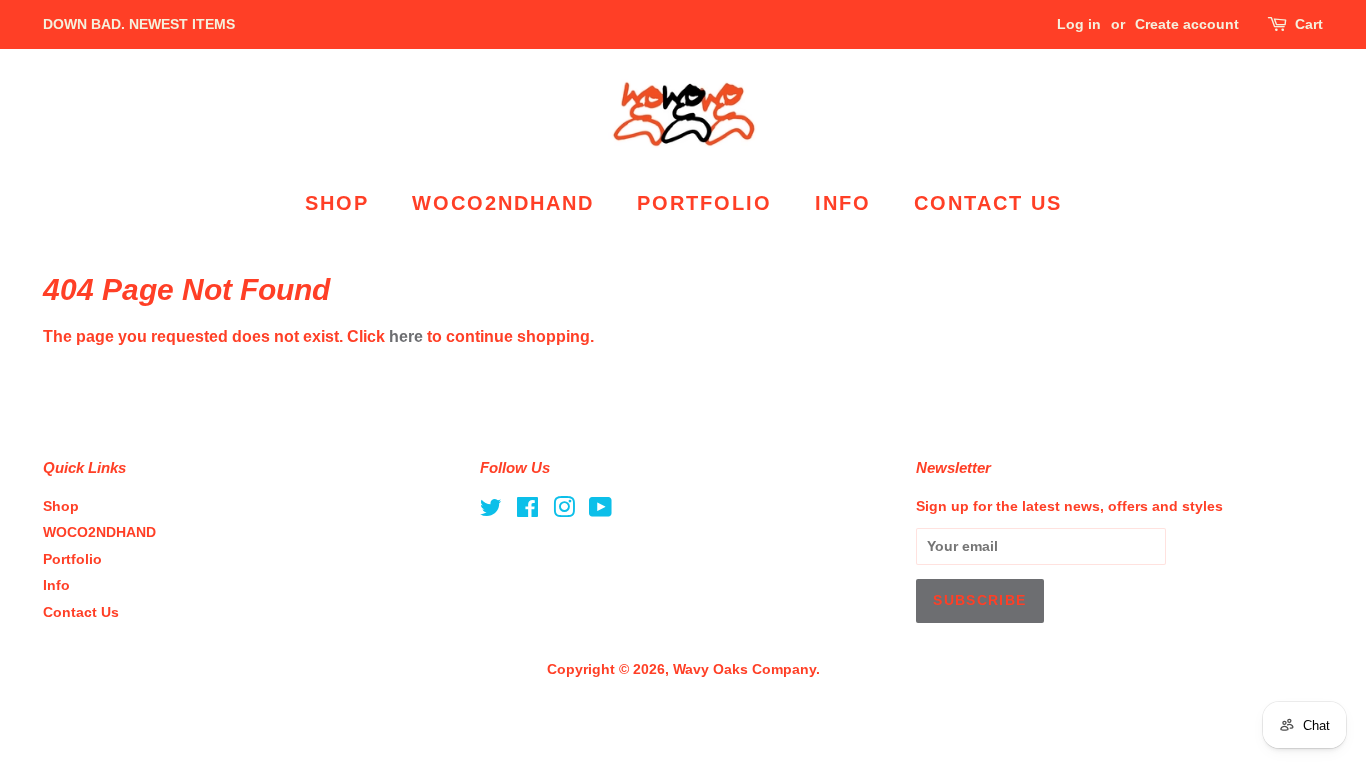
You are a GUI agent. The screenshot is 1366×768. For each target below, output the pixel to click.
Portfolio (704, 203)
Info (843, 203)
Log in (1079, 24)
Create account (1187, 24)
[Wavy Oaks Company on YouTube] (600, 511)
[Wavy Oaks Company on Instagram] (564, 511)
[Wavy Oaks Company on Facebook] (527, 511)
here (406, 336)
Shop (337, 203)
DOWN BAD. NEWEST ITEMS (139, 24)
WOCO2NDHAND (503, 203)
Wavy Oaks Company (744, 669)
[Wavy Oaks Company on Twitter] (491, 511)
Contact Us (988, 203)
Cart (1309, 24)
